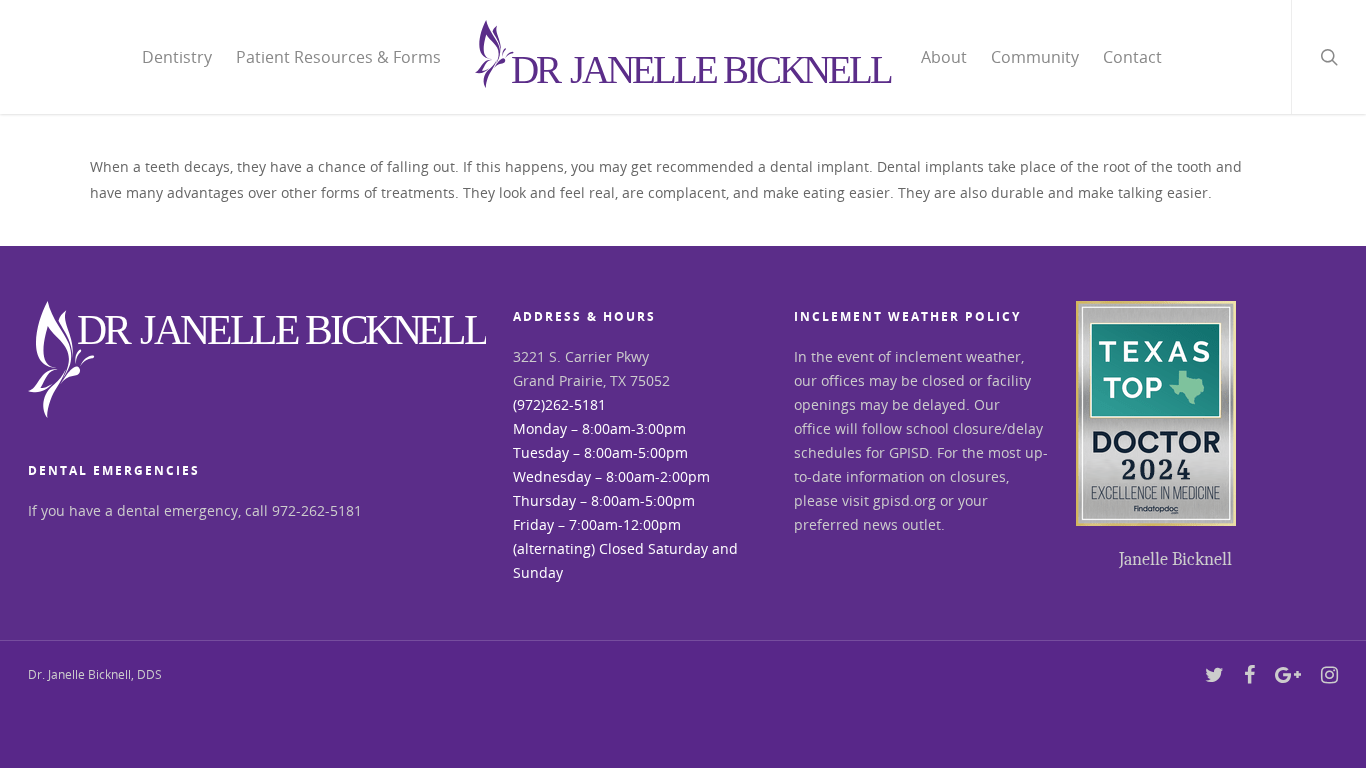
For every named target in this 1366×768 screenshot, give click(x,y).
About (944, 57)
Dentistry (177, 57)
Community (1035, 57)
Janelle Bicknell (1175, 559)
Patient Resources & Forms (338, 57)
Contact (1132, 57)
